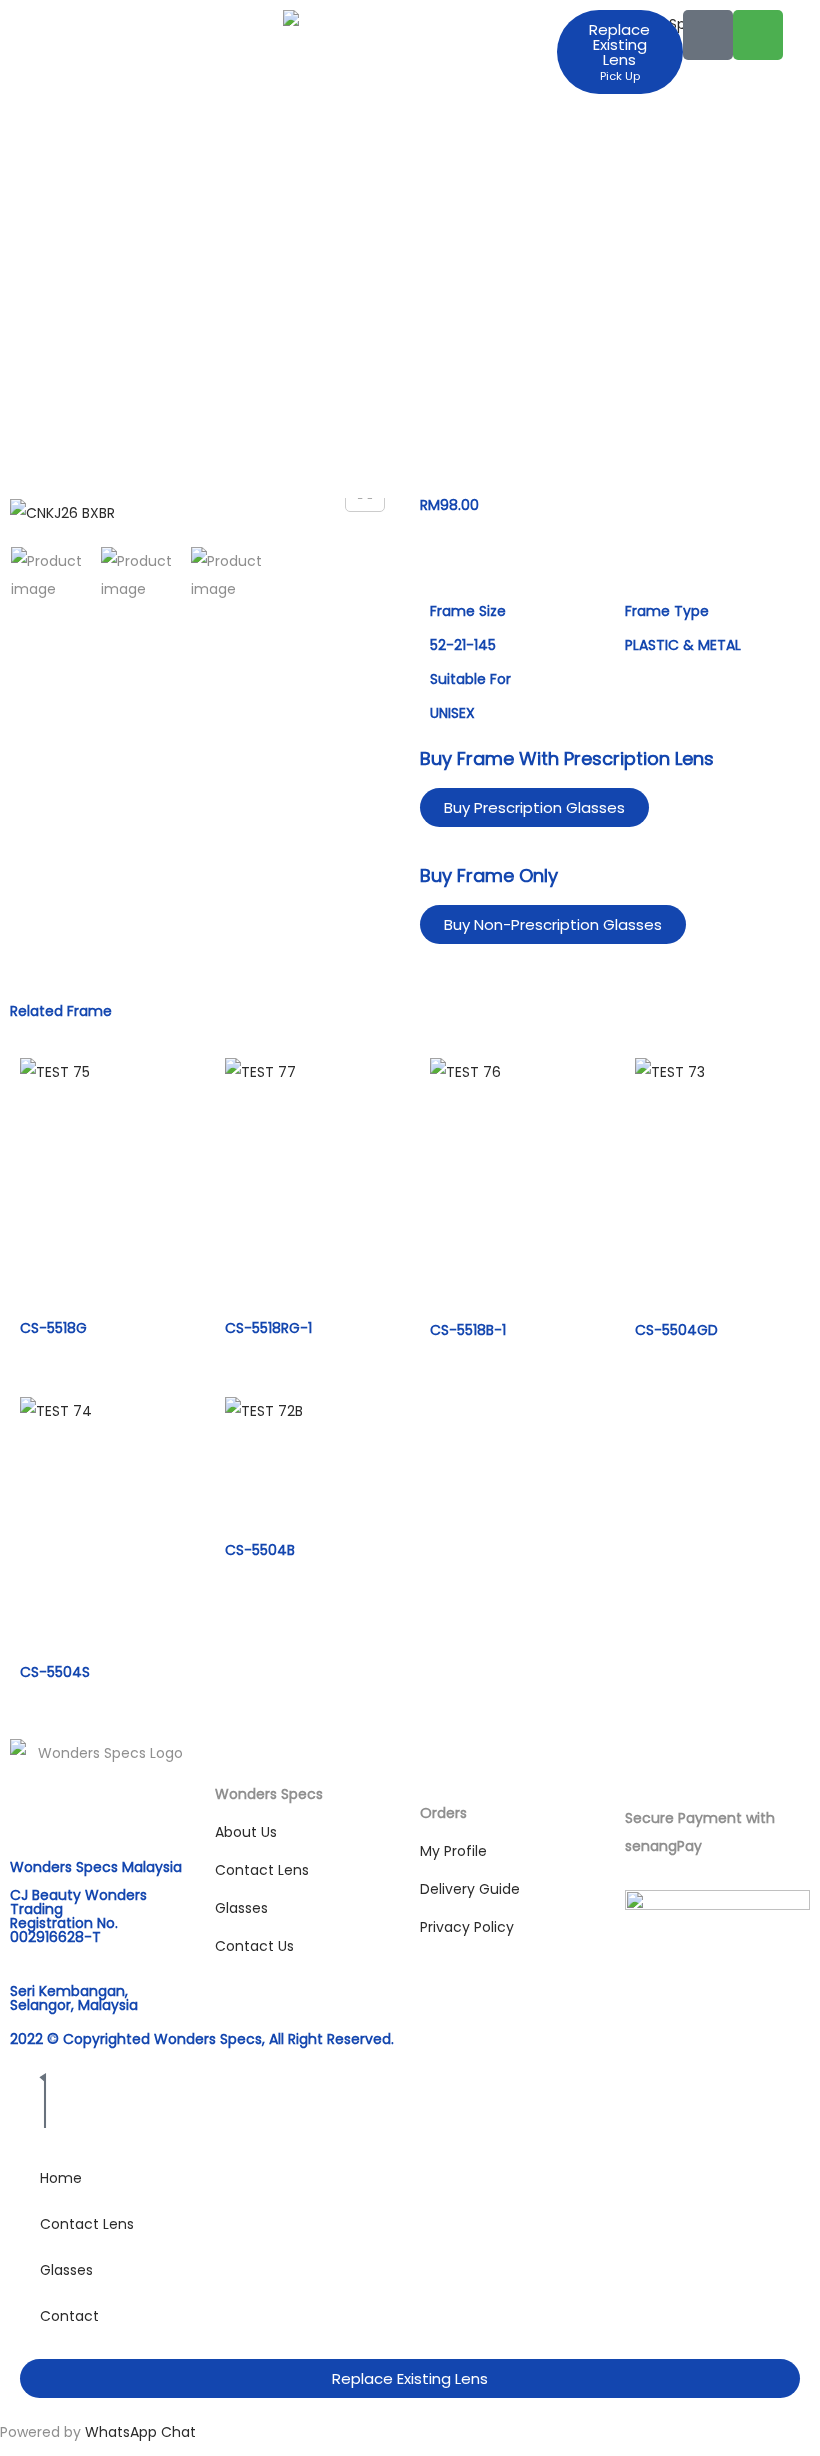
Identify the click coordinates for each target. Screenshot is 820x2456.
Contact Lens (262, 1870)
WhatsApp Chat (140, 2432)
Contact (69, 2316)
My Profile (453, 1851)
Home (61, 2178)
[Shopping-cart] (758, 35)
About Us (246, 1832)
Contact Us (254, 1946)
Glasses (241, 1908)
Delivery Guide (470, 1889)
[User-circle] (708, 35)
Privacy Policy (467, 1927)
